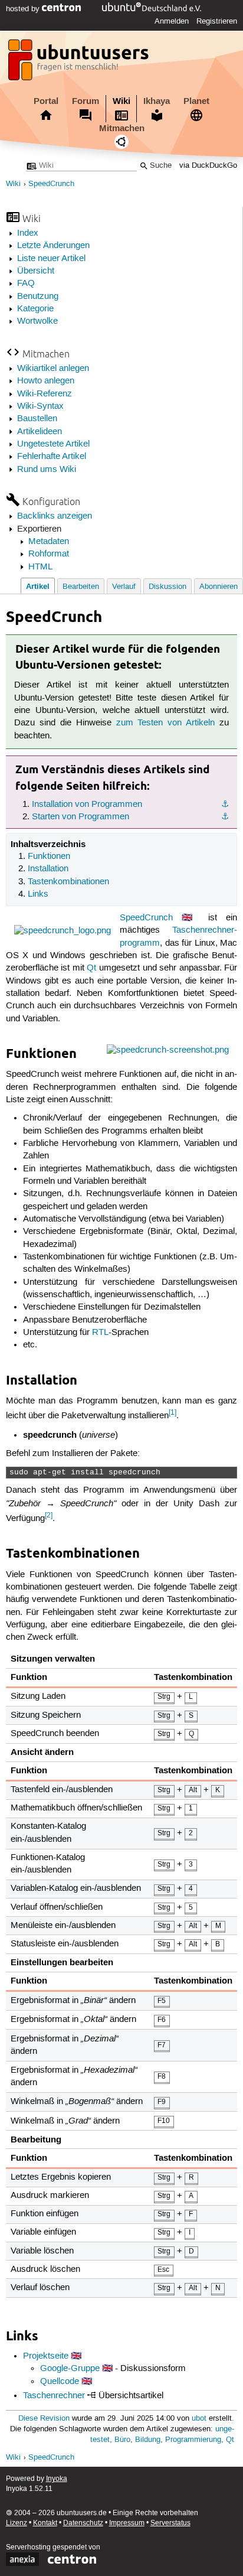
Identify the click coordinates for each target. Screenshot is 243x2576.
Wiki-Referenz (45, 394)
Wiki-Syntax (40, 406)
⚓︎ (225, 805)
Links (38, 894)
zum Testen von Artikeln (165, 723)
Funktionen (49, 857)
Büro (122, 2440)
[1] (173, 1413)
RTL (100, 1333)
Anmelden (172, 21)
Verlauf (124, 587)
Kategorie (35, 309)
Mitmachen (122, 128)
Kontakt (45, 2523)
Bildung (148, 2440)
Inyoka (57, 2479)
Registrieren (217, 21)
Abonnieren (219, 587)
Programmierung (193, 2440)
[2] (49, 1515)
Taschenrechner (54, 2396)
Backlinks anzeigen (55, 516)
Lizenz (17, 2523)
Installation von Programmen (87, 805)
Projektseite (46, 2356)
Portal (46, 101)
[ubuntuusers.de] (80, 63)
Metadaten (49, 542)
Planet (196, 101)
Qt (91, 968)
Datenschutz (83, 2523)
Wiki (121, 101)
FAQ (26, 284)
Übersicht (36, 271)
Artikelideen (40, 432)
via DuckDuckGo (208, 166)
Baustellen (37, 419)
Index (28, 233)
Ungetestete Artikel (53, 444)
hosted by (24, 9)
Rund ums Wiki (47, 470)
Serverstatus (170, 2523)
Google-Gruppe (70, 2369)
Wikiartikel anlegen (53, 369)
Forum (86, 101)
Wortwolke (37, 321)
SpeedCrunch (51, 184)
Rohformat (49, 554)
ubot (199, 2419)
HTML (40, 567)
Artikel (38, 586)
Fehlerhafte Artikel (52, 457)
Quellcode (60, 2382)
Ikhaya (157, 101)
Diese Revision (44, 2419)
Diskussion (168, 587)
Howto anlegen (46, 381)
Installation (48, 869)
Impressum (127, 2523)
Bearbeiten (81, 587)
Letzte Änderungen (53, 246)
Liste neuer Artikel (51, 259)
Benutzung (38, 297)
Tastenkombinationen (68, 882)
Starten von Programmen (81, 817)
